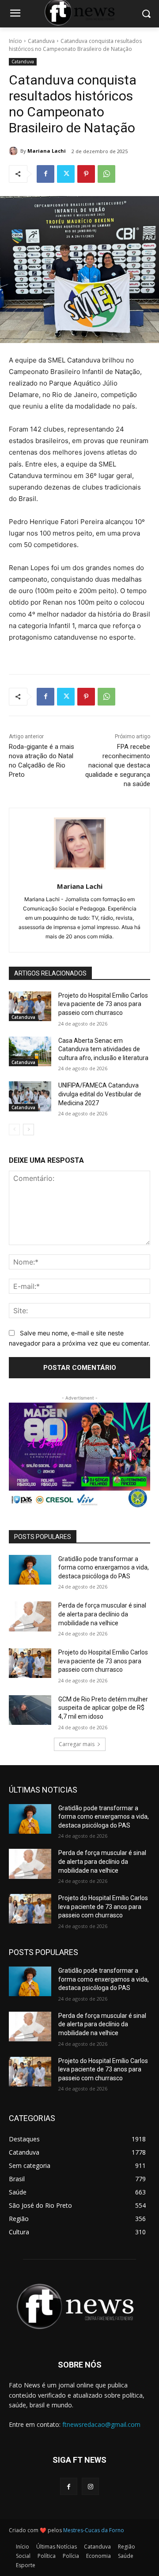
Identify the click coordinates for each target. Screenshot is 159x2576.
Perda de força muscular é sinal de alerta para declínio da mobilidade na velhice (102, 1614)
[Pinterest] (86, 174)
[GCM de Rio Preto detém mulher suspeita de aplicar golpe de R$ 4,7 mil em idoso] (30, 1710)
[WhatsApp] (106, 174)
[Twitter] (66, 174)
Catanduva (41, 41)
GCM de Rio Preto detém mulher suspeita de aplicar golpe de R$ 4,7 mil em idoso (103, 1708)
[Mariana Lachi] (15, 151)
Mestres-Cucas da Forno (94, 2530)
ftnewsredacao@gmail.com (101, 2424)
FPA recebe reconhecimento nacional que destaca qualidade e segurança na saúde (118, 765)
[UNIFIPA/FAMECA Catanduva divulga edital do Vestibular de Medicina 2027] (30, 1096)
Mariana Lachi (47, 151)
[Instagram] (90, 2486)
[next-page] (28, 1130)
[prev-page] (14, 1130)
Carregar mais (77, 1744)
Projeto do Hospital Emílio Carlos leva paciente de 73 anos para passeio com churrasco (103, 1004)
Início (15, 41)
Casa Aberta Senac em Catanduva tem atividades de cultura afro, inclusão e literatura (103, 1049)
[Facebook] (45, 174)
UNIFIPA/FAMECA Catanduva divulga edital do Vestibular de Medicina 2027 (100, 1094)
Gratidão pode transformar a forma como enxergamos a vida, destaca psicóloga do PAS (104, 1568)
